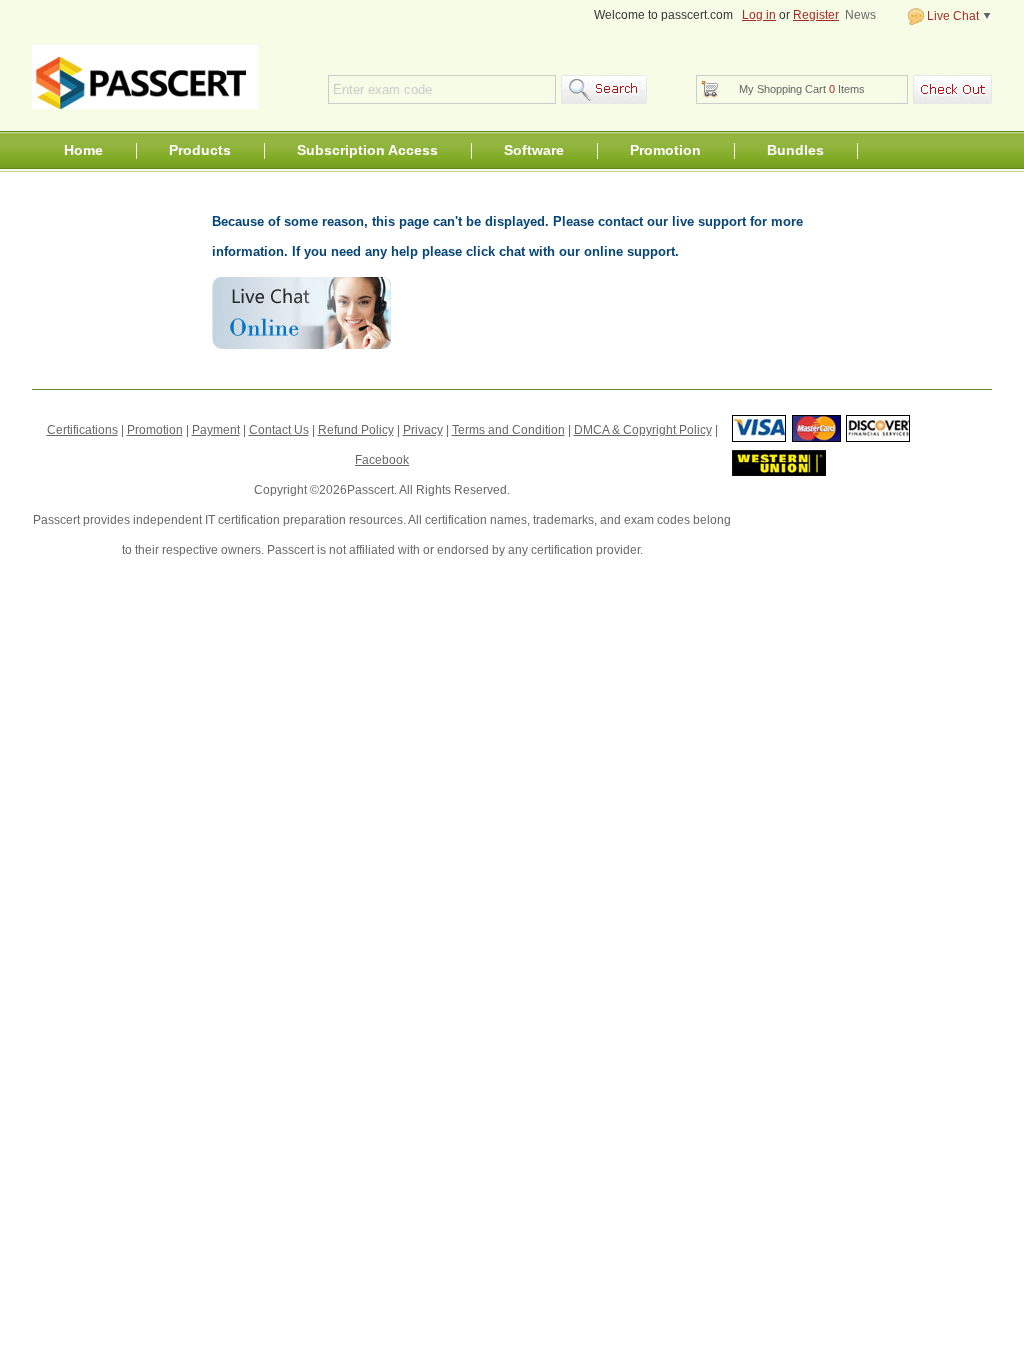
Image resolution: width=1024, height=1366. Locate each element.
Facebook (382, 460)
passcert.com (145, 77)
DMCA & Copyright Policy (643, 430)
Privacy (423, 430)
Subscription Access (367, 150)
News (860, 15)
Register (816, 15)
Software (534, 150)
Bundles (795, 150)
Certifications (82, 430)
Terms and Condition (508, 430)
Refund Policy (356, 430)
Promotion (665, 150)
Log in (759, 15)
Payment (216, 430)
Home (83, 150)
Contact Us (279, 430)
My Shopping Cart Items (802, 89)
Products (200, 150)
